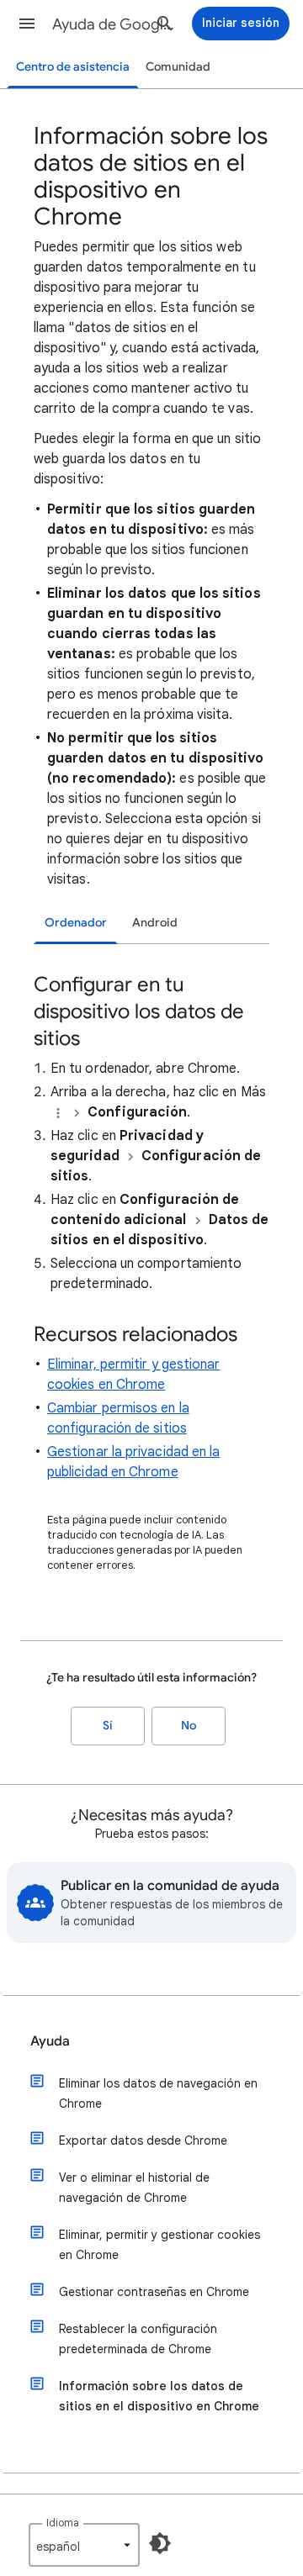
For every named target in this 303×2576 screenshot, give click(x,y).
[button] (27, 24)
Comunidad (178, 67)
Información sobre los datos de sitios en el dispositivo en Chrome (159, 2396)
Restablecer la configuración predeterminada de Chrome (138, 2339)
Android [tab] (155, 923)
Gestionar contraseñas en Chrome (154, 2292)
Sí (108, 1726)
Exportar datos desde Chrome (143, 2141)
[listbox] (84, 2545)
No (189, 1726)
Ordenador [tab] (76, 923)
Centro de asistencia (73, 67)
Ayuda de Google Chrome (114, 24)
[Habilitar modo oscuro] (160, 2543)
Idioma (63, 2523)
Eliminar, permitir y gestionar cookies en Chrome (159, 2245)
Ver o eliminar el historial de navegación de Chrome (134, 2188)
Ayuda (50, 2041)
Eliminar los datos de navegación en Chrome (158, 2093)
